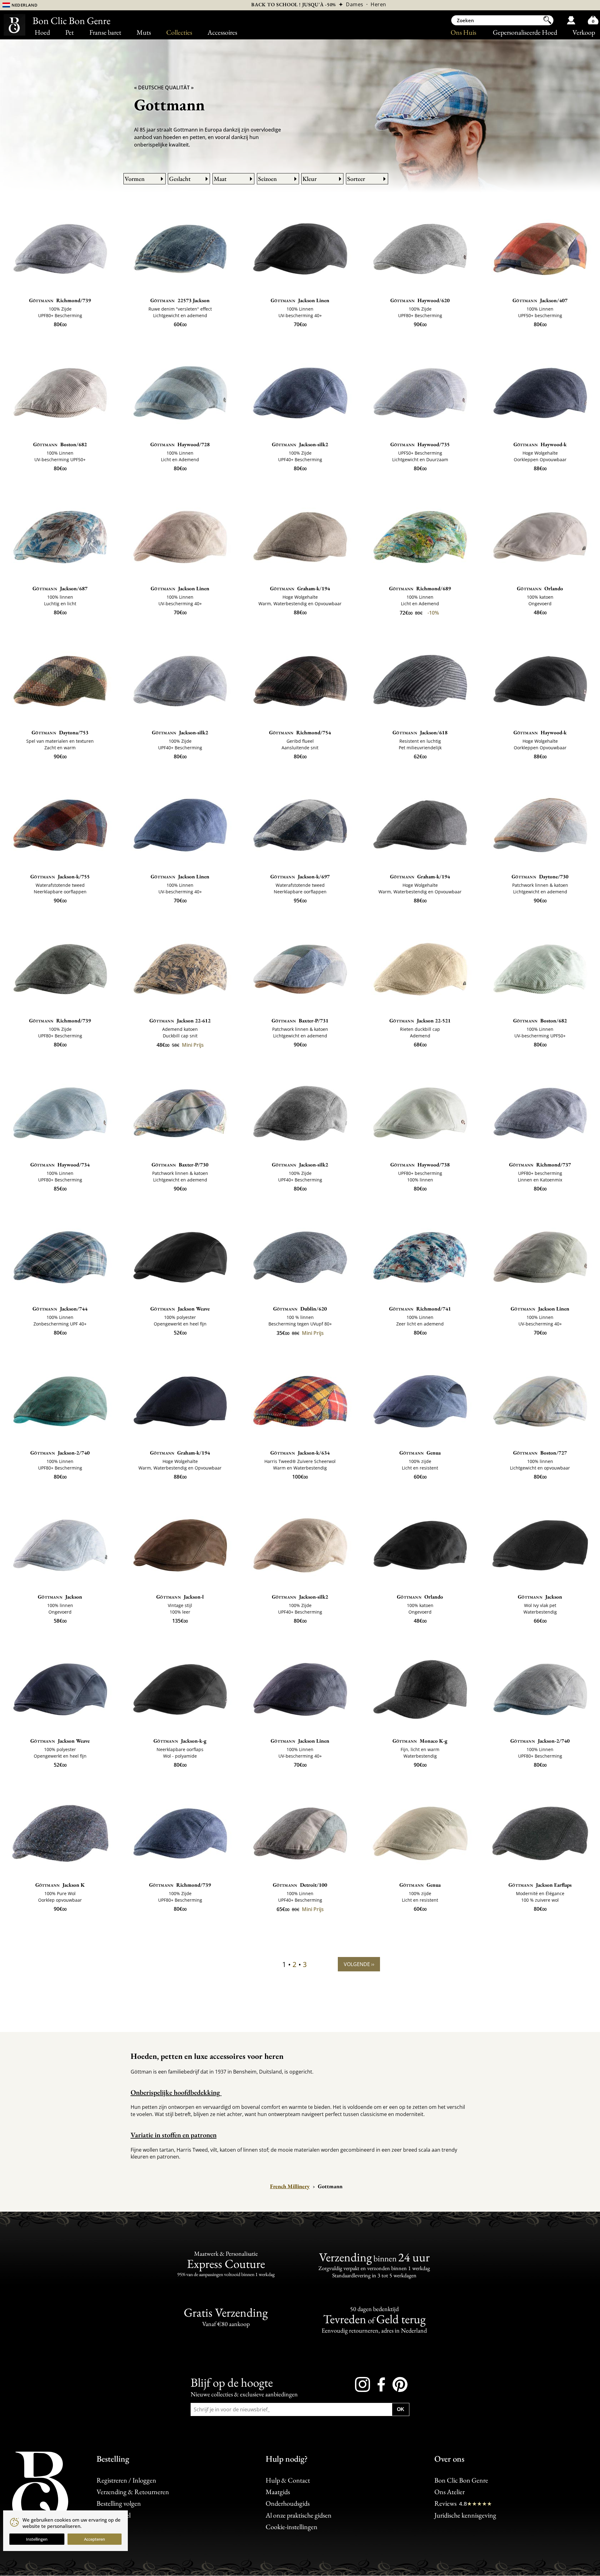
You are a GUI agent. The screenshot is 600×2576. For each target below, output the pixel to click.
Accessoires (222, 32)
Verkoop (584, 32)
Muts (144, 32)
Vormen (135, 179)
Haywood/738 (420, 1165)
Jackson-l (180, 1597)
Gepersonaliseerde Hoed (525, 32)
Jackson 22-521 (420, 1021)
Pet (70, 32)
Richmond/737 (540, 1165)
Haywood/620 (420, 300)
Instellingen (37, 2539)
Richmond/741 (420, 1309)
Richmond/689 (420, 588)
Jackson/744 (60, 1309)
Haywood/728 (180, 444)
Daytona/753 (60, 732)
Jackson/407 (540, 300)
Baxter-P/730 (180, 1165)
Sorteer (356, 179)
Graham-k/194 (300, 588)
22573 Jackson (180, 300)
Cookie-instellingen (292, 2527)
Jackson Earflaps (540, 1885)
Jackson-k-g (180, 1741)
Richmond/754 (300, 732)
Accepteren (95, 2539)
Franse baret (105, 32)
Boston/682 (60, 444)
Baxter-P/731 (300, 1021)
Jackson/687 (60, 588)
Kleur (310, 179)
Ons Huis (463, 32)
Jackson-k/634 (300, 1453)
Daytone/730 (540, 876)
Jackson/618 (420, 732)
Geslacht (180, 179)
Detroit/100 (300, 1885)
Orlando (540, 588)
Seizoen (267, 179)
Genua (420, 1453)
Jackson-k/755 (60, 876)
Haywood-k (540, 444)
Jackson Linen (300, 300)
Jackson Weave (180, 1309)
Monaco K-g (420, 1741)
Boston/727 (540, 1453)
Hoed (42, 32)
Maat (220, 179)
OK (401, 2409)
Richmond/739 (60, 300)
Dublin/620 (300, 1309)
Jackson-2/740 (60, 1453)
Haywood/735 (420, 444)
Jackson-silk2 (300, 444)
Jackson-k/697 (300, 876)
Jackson (60, 1597)
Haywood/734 (60, 1165)
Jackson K (60, 1885)
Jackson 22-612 (180, 1021)
